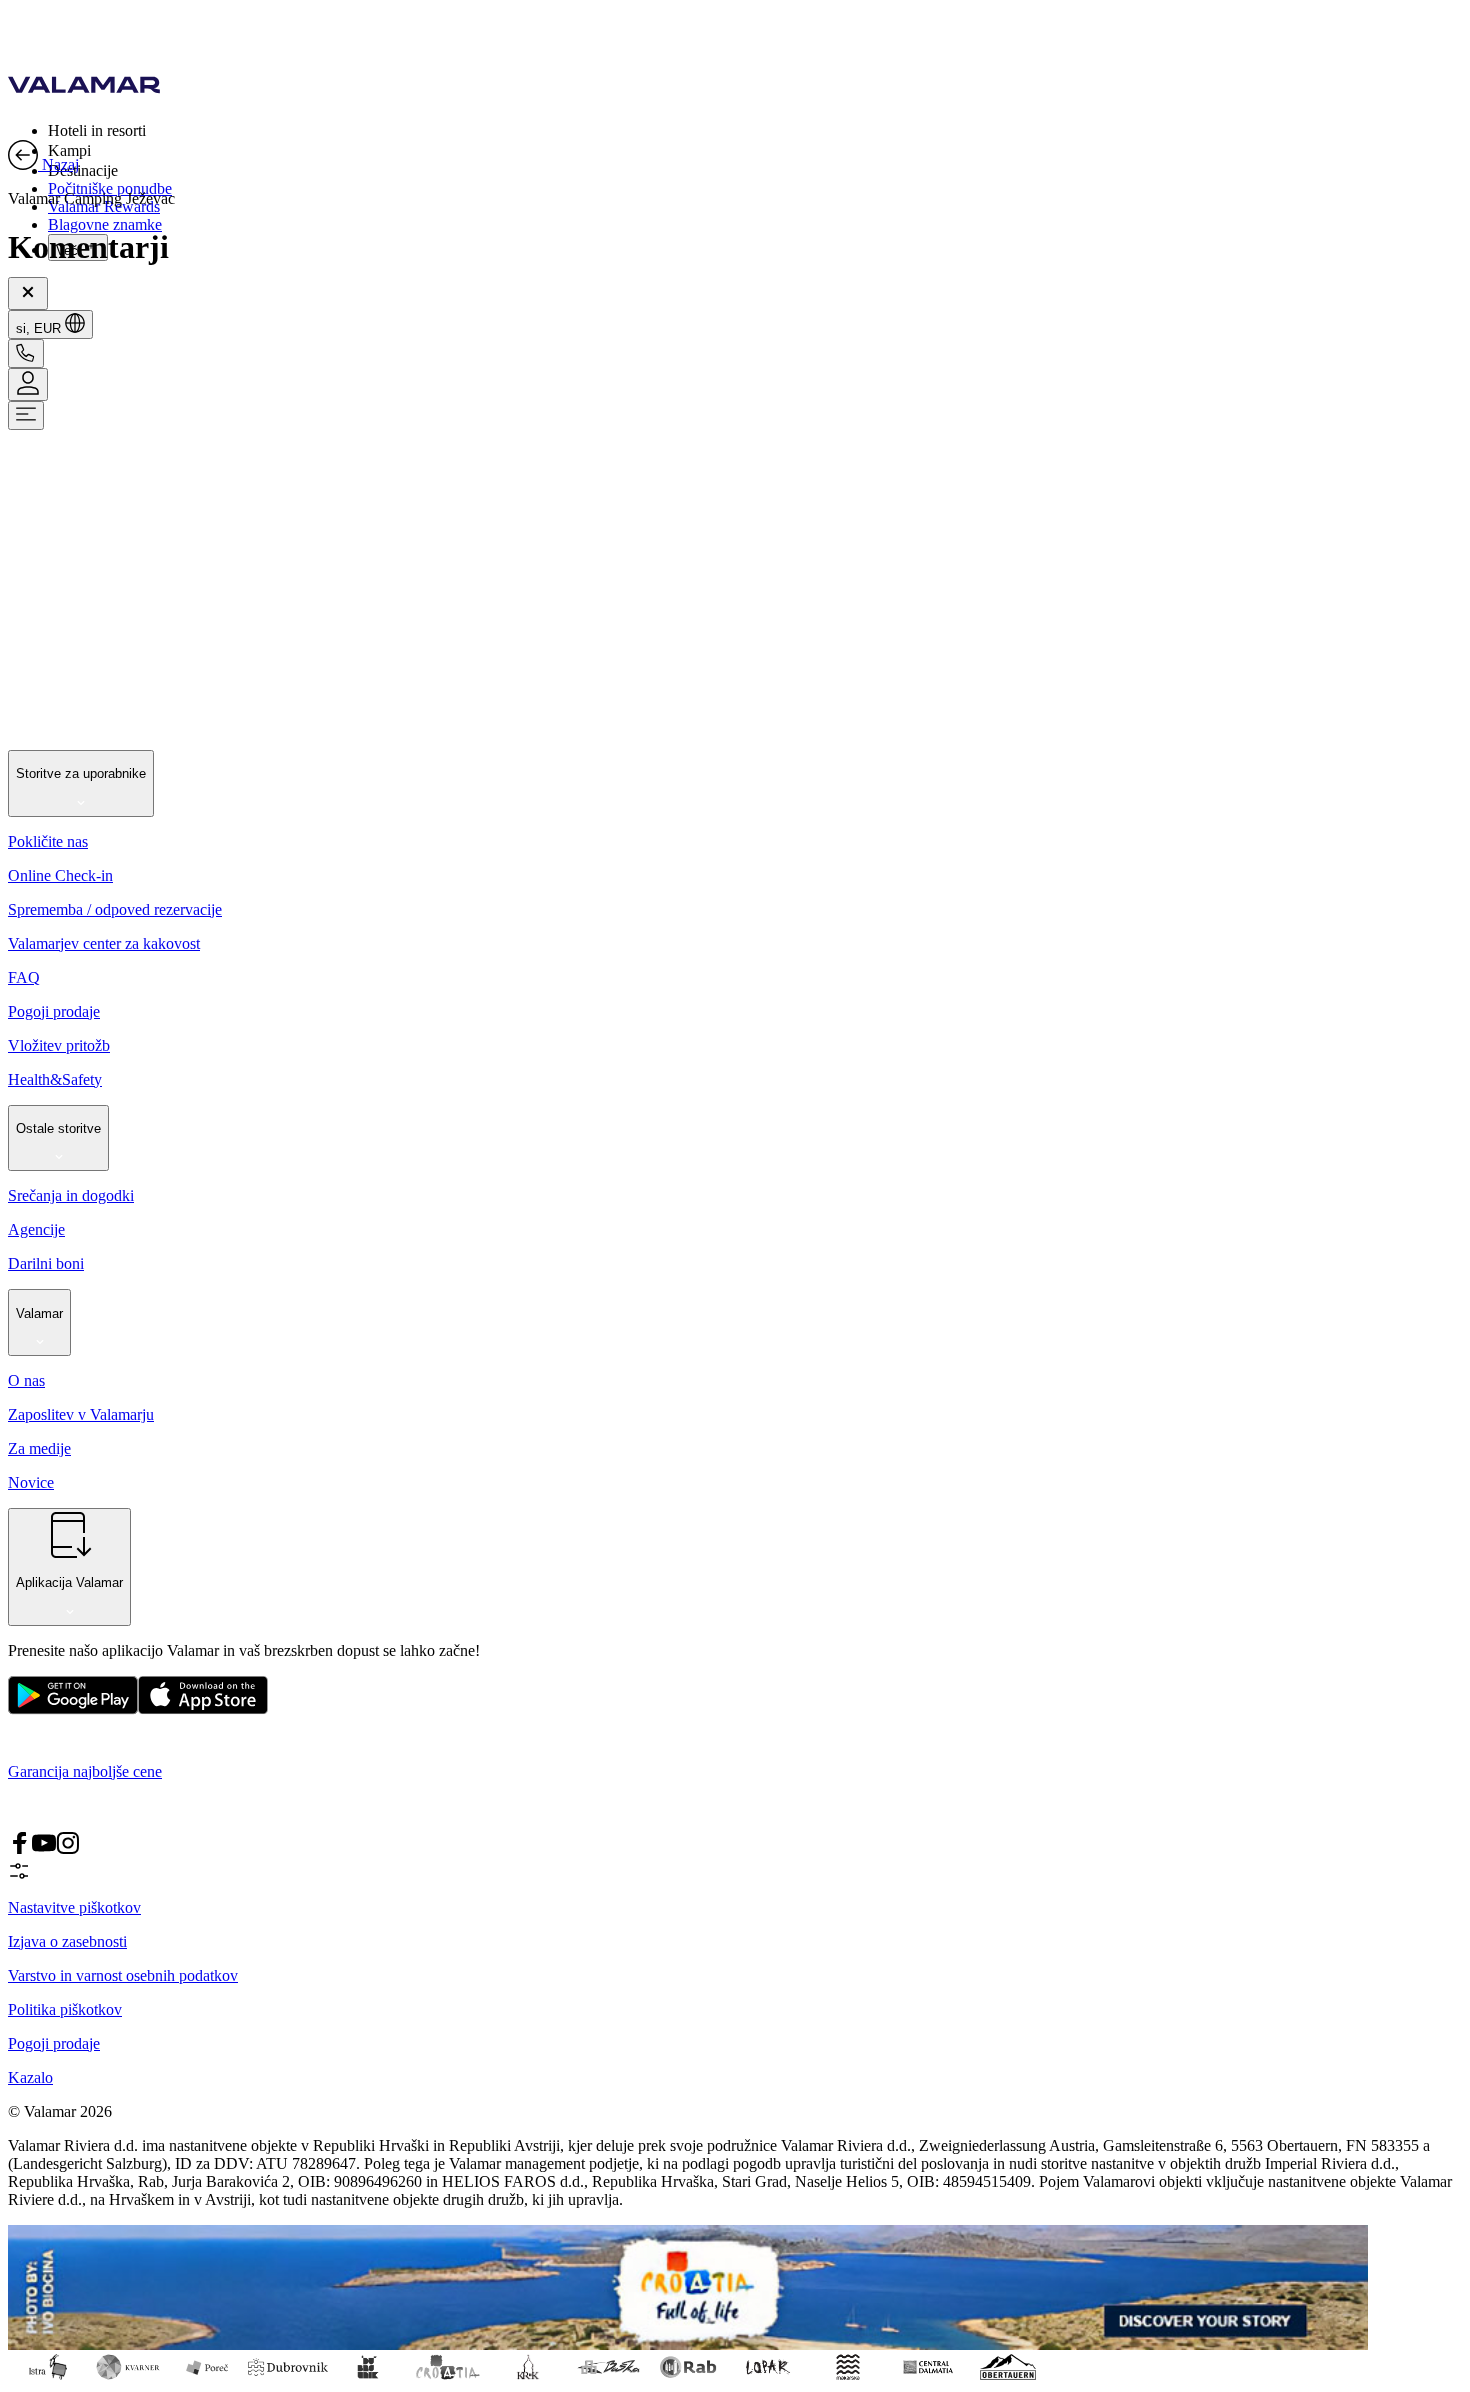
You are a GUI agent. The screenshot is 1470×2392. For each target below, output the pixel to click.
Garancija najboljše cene (85, 1771)
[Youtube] (44, 1849)
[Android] (203, 1709)
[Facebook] (20, 1849)
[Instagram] (68, 1849)
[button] (755, 130)
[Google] (73, 1709)
